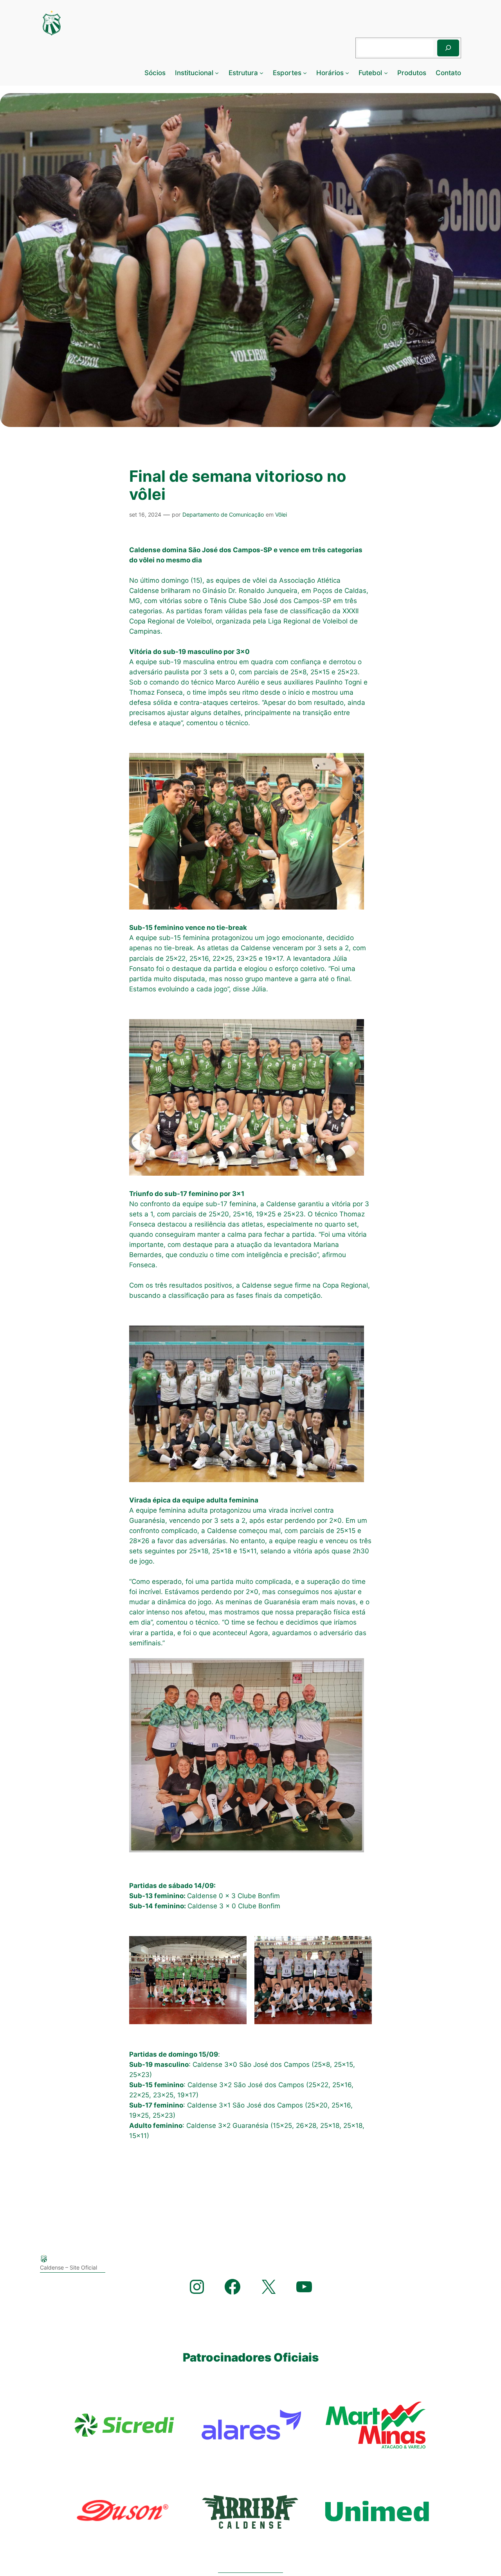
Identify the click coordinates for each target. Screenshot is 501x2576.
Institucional (194, 73)
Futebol (370, 73)
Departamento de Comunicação (223, 514)
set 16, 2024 (145, 514)
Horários (330, 73)
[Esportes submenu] (305, 73)
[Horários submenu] (347, 73)
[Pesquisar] (448, 48)
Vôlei (281, 514)
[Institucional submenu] (217, 73)
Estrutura (243, 73)
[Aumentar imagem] (236, 1946)
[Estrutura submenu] (261, 73)
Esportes (287, 73)
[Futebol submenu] (386, 73)
